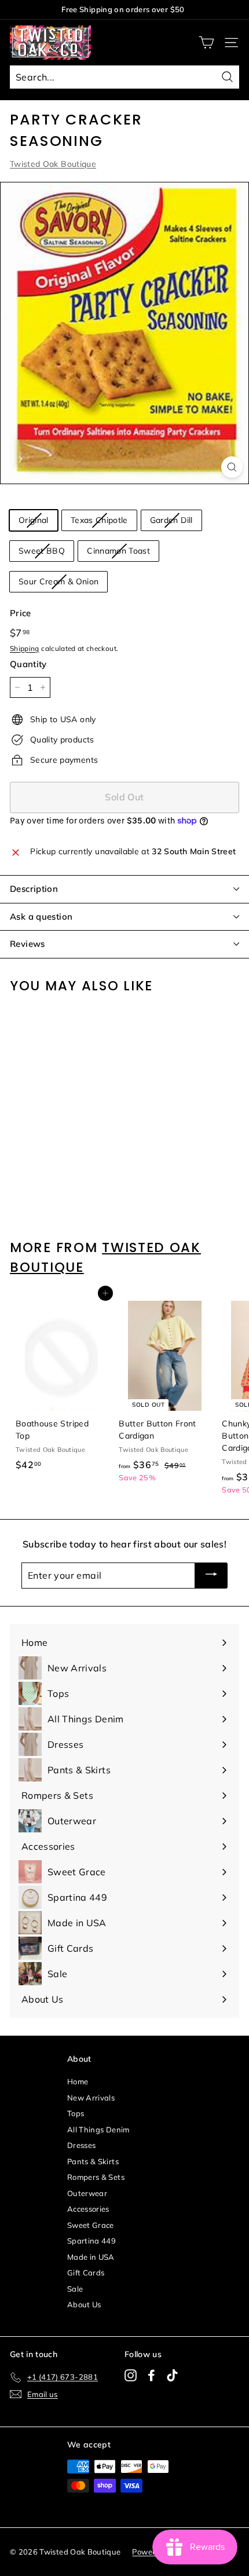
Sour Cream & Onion (58, 581)
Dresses (81, 2145)
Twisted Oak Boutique (53, 164)
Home (78, 2081)
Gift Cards (86, 2273)
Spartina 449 (91, 2241)
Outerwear (87, 2193)
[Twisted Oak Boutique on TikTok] (172, 2375)
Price (21, 613)
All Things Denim (98, 2129)
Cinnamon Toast (118, 551)
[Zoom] (232, 467)
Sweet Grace (91, 2225)
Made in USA (91, 2257)
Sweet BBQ (42, 551)
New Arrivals (91, 2098)
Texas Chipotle (99, 520)
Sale (75, 2289)
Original (34, 520)
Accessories (88, 2209)
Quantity (28, 664)
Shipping (25, 648)
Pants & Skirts (93, 2161)
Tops (76, 2113)
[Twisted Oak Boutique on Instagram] (131, 2375)
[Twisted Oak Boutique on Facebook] (151, 2375)
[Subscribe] (211, 1576)
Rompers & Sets (96, 2177)
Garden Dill (171, 520)
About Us (84, 2304)
